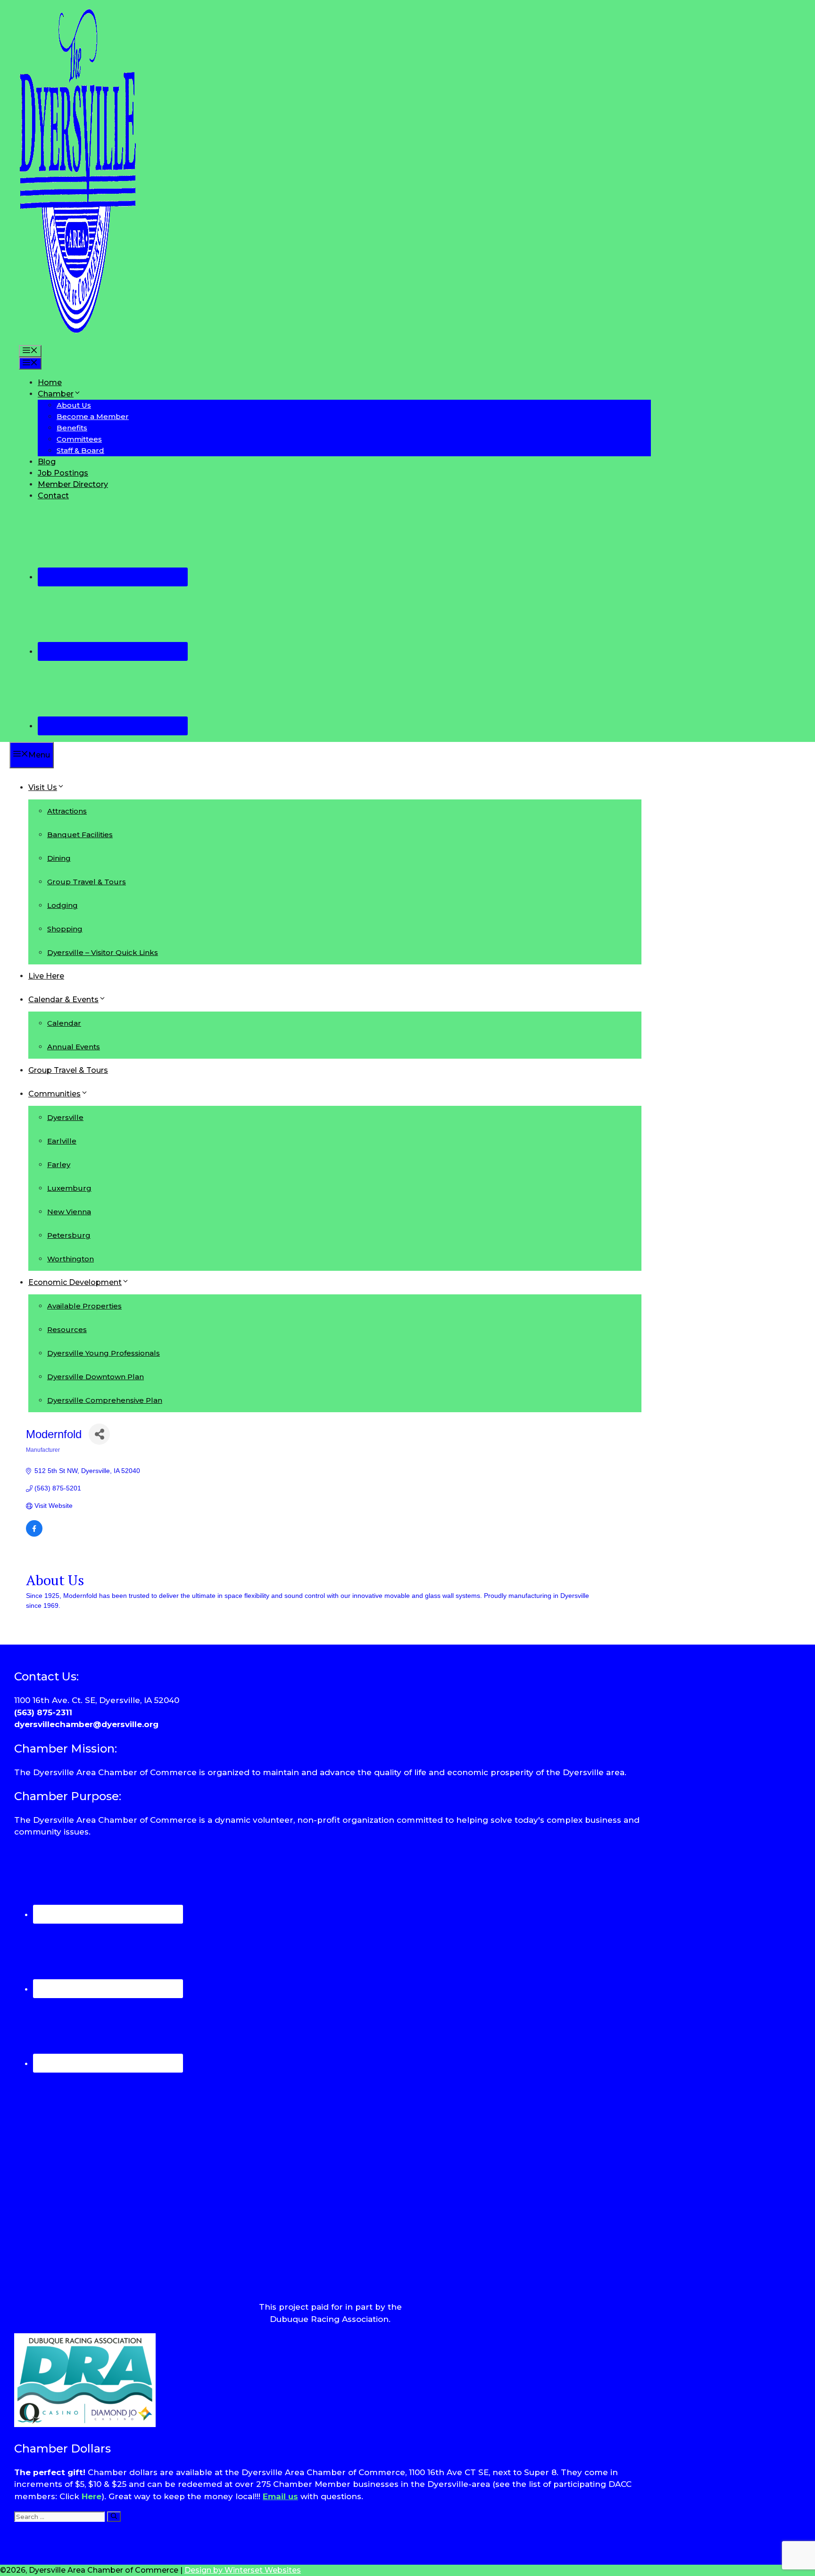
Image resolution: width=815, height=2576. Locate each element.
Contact (53, 496)
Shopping (65, 929)
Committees (79, 439)
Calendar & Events (63, 1000)
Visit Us (43, 787)
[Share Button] (99, 1434)
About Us (74, 405)
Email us (280, 2496)
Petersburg (69, 1235)
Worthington (71, 1259)
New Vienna (69, 1212)
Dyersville (65, 1117)
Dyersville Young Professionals (104, 1353)
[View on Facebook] (34, 1534)
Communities (54, 1094)
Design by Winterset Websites (243, 2570)
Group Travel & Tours (87, 882)
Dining (59, 858)
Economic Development (75, 1282)
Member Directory (73, 484)
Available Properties (84, 1306)
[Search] (114, 2517)
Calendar (64, 1023)
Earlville (62, 1141)
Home (50, 383)
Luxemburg (69, 1188)
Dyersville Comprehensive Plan (105, 1400)
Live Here (46, 976)
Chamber (56, 394)
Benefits (72, 428)
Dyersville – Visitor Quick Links (103, 952)
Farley (59, 1165)
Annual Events (74, 1047)
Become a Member (93, 416)
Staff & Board (80, 450)
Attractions (67, 811)
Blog (47, 462)
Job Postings (63, 473)
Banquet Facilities (80, 835)
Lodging (62, 905)
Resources (67, 1329)
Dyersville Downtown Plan (96, 1377)
